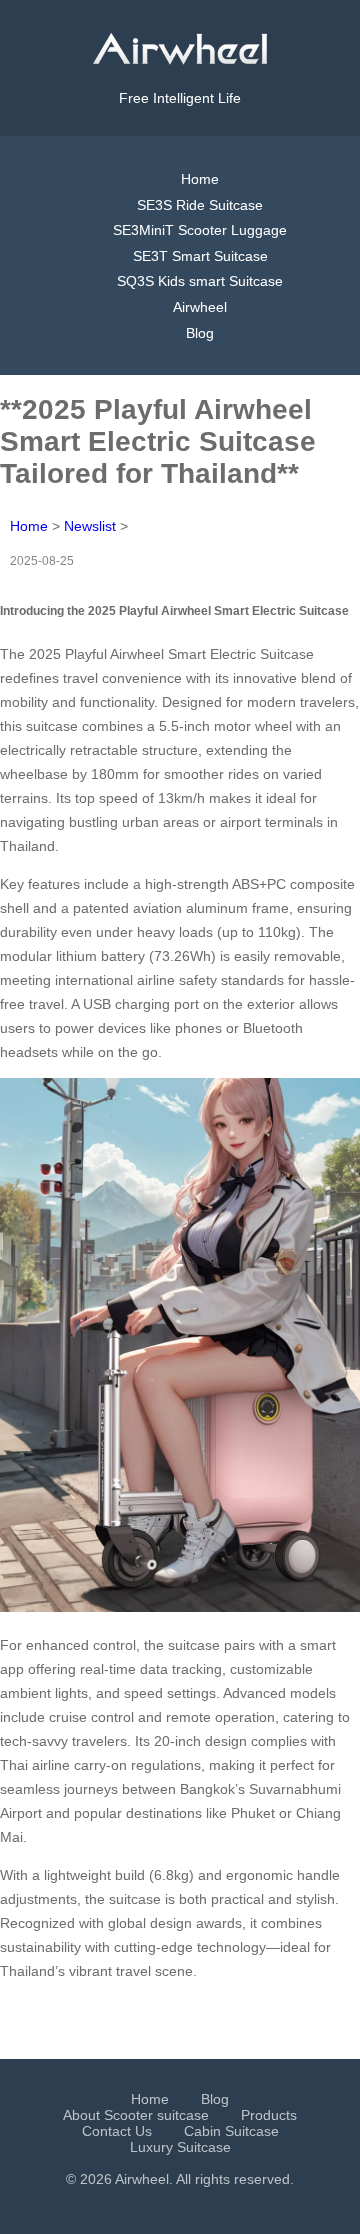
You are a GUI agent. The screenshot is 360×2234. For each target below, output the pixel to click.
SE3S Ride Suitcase (200, 205)
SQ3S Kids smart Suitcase (200, 281)
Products (269, 2115)
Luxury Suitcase (180, 2147)
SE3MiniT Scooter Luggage (200, 230)
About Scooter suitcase (136, 2115)
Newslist (90, 526)
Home (200, 179)
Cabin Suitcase (231, 2131)
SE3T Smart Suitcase (200, 256)
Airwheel (200, 307)
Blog (200, 333)
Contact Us (117, 2131)
